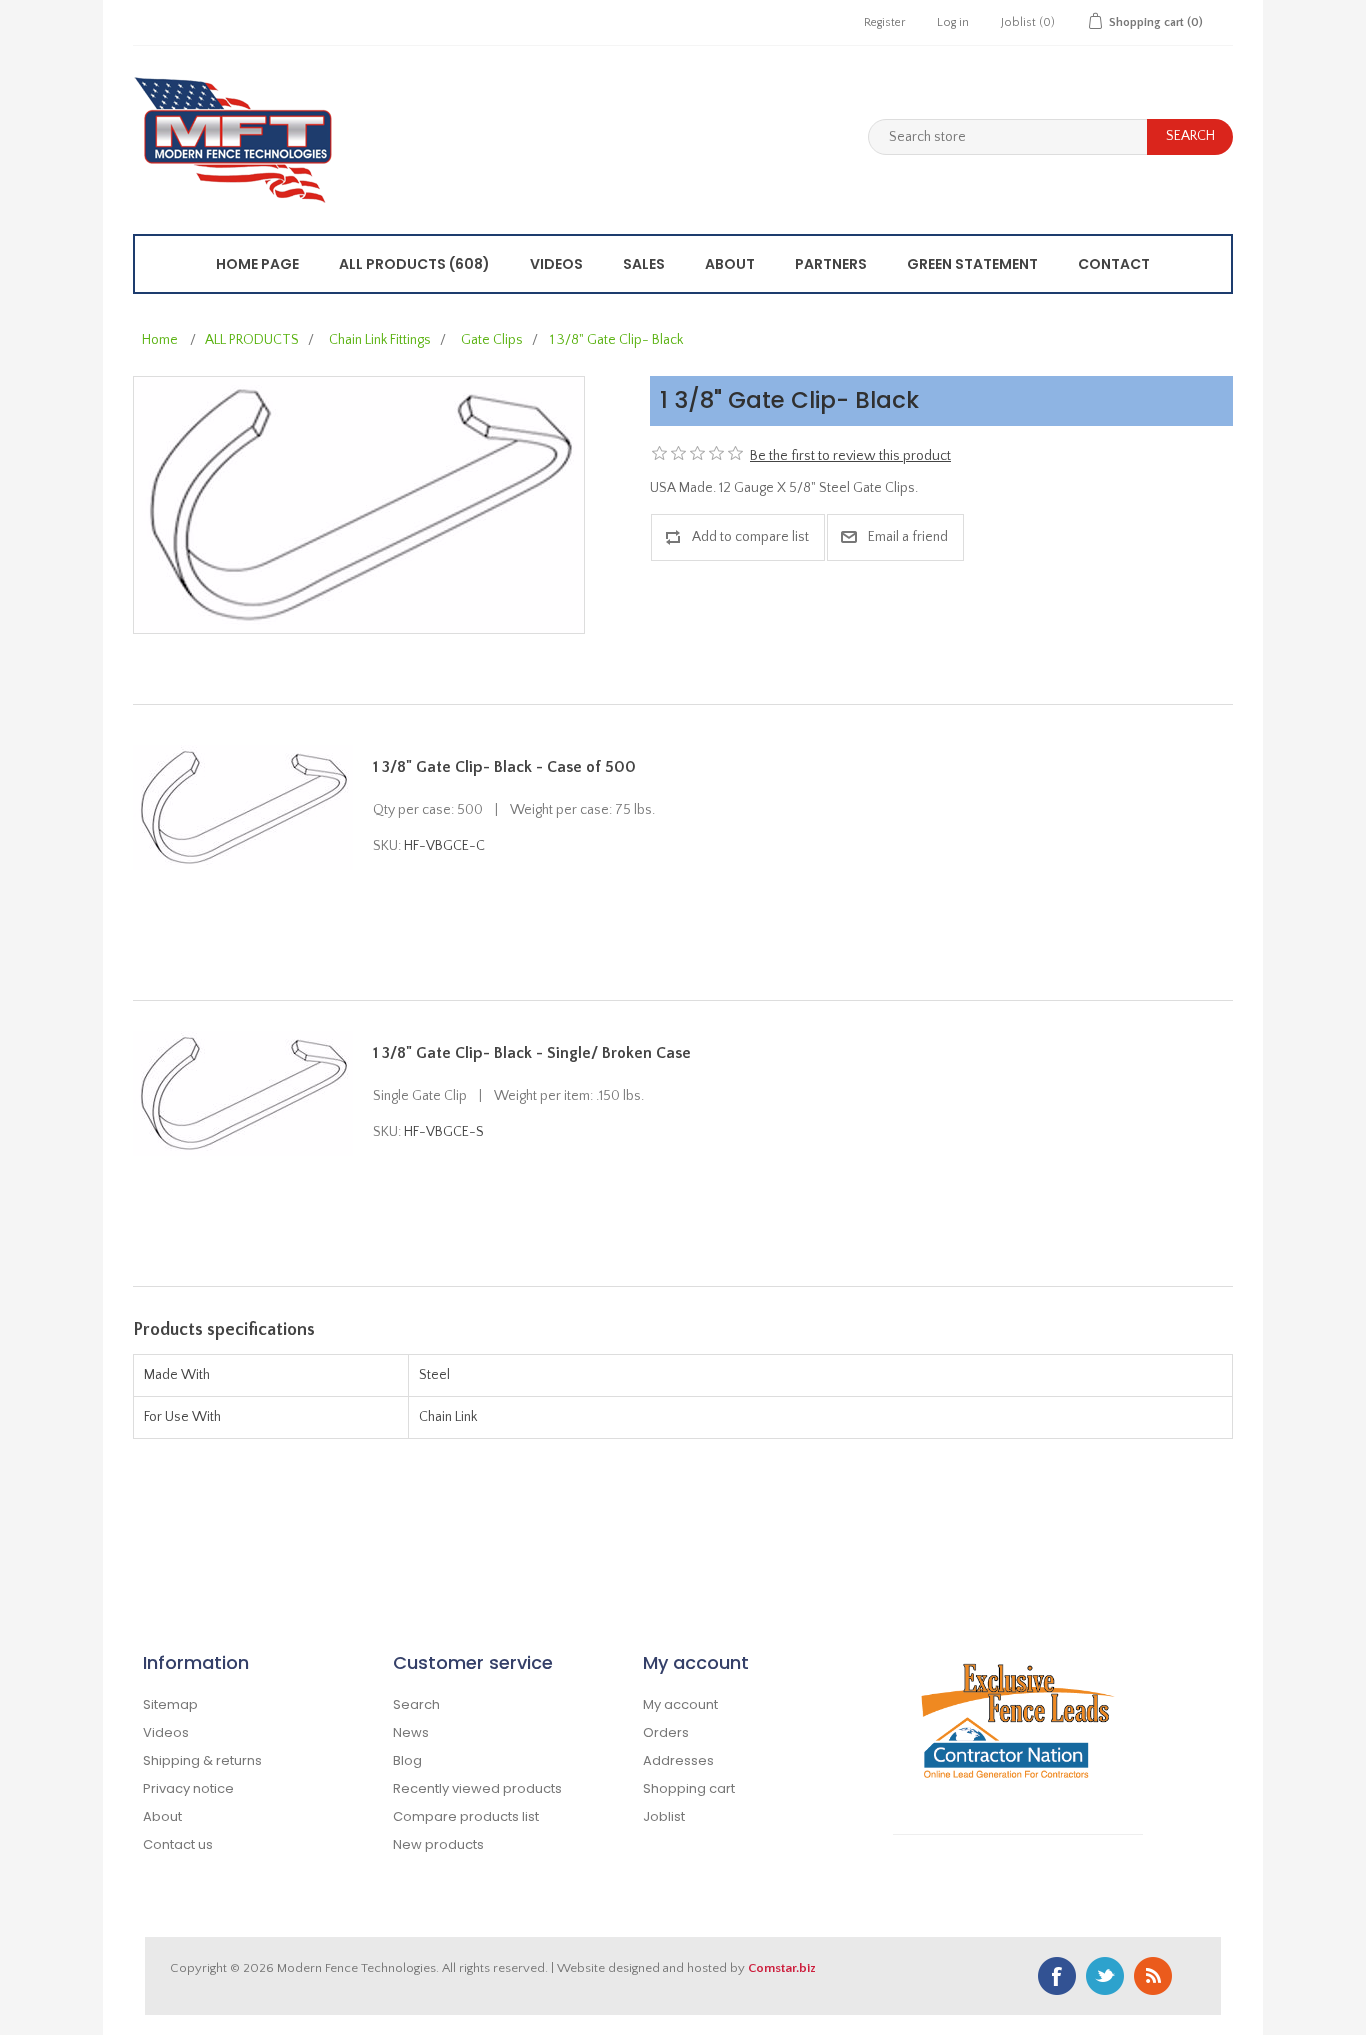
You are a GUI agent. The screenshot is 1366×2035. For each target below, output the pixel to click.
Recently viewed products (477, 1788)
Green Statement (972, 264)
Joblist (664, 1816)
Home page (257, 264)
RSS (1153, 1976)
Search (416, 1704)
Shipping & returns (202, 1760)
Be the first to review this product (850, 456)
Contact (1114, 264)
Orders (666, 1732)
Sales (644, 264)
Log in (953, 22)
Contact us (178, 1844)
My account (680, 1704)
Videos (556, 264)
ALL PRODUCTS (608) (414, 264)
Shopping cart (689, 1788)
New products (438, 1844)
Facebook (1057, 1976)
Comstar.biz (782, 1968)
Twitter (1105, 1976)
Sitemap (170, 1704)
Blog (407, 1760)
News (411, 1732)
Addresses (678, 1760)
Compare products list (466, 1816)
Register (884, 22)
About (730, 264)
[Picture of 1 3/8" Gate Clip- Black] (359, 504)
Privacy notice (188, 1788)
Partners (831, 264)
